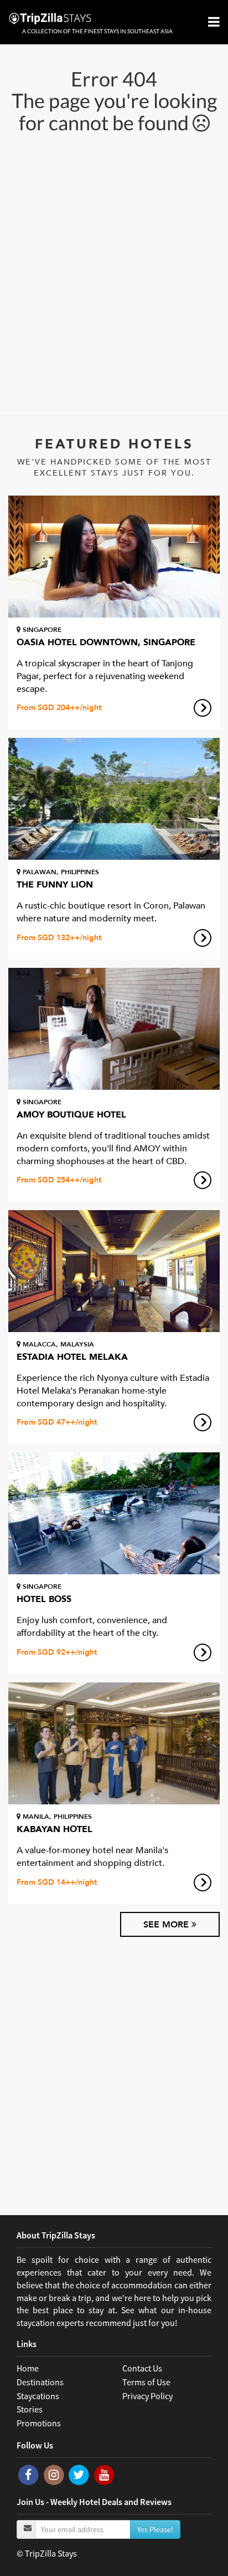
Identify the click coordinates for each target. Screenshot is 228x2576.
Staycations (38, 2396)
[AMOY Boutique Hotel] (114, 1029)
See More (167, 1925)
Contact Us (142, 2368)
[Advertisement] (114, 273)
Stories (30, 2409)
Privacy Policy (147, 2396)
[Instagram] (55, 2474)
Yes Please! (155, 2529)
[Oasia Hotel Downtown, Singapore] (114, 557)
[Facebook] (29, 2474)
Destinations (40, 2382)
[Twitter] (80, 2474)
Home (28, 2368)
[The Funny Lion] (114, 799)
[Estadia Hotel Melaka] (114, 1271)
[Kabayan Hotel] (114, 1743)
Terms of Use (146, 2382)
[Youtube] (104, 2474)
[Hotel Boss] (114, 1513)
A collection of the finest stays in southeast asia (97, 31)
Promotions (39, 2423)
